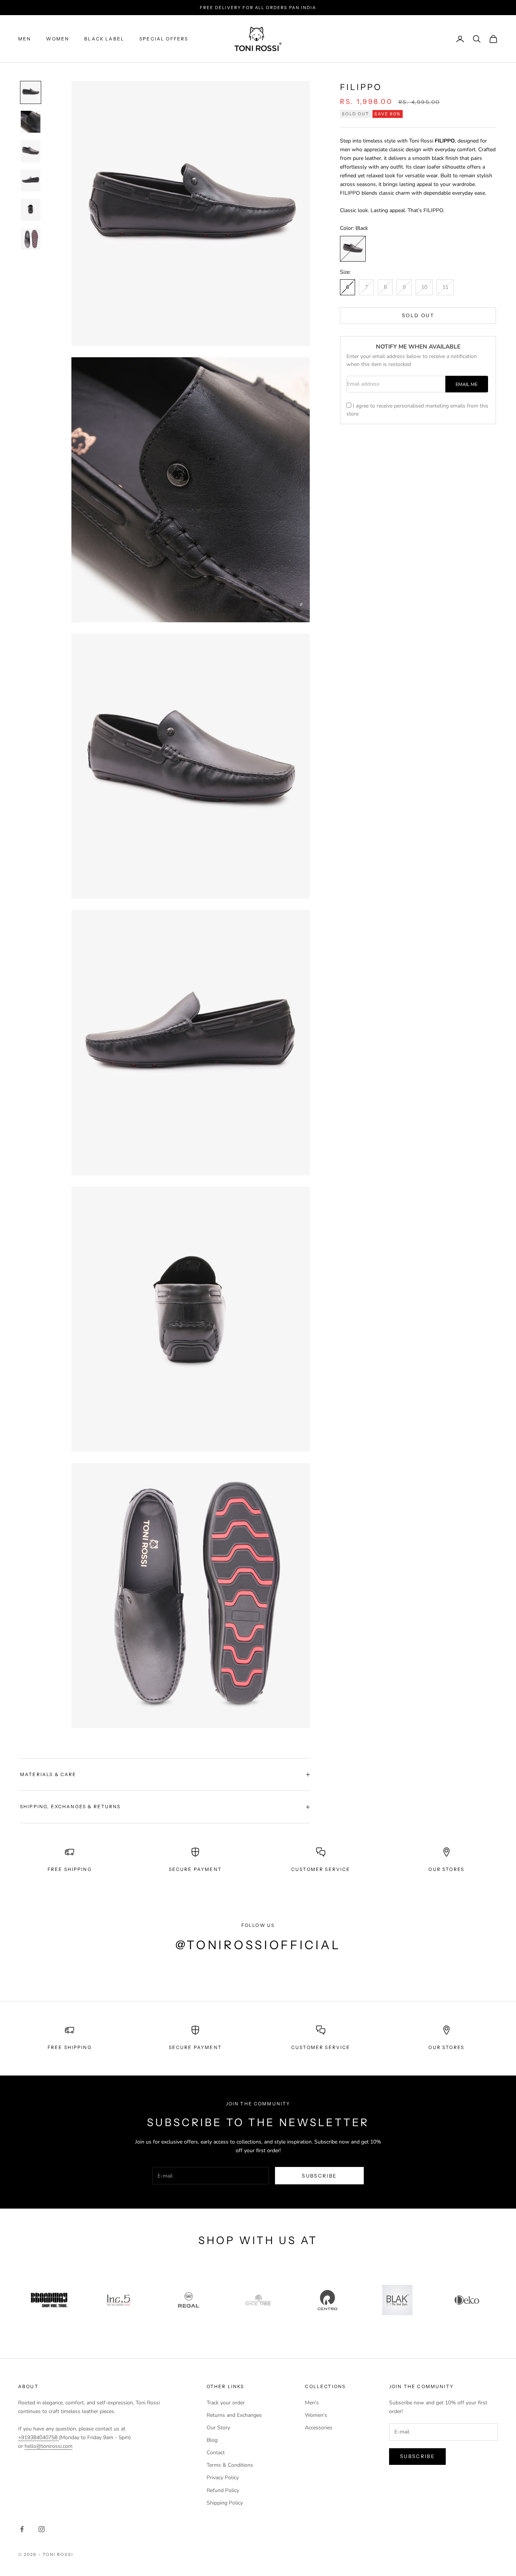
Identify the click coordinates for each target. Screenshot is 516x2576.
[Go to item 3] (31, 151)
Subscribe (319, 2176)
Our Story (218, 2428)
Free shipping (70, 2047)
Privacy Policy (223, 2478)
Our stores (446, 2047)
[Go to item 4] (31, 181)
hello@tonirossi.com (49, 2446)
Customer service (321, 2047)
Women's (316, 2415)
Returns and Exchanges (234, 2415)
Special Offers (164, 39)
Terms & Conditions (230, 2465)
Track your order (226, 2403)
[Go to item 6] (31, 239)
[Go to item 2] (31, 122)
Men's (312, 2403)
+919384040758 (39, 2437)
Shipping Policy (225, 2503)
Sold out (418, 315)
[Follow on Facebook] (22, 2529)
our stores (446, 1869)
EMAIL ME (467, 384)
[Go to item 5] (31, 210)
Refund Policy (223, 2490)
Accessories (319, 2428)
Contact (216, 2453)
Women (58, 39)
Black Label (104, 39)
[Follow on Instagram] (42, 2529)
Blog (212, 2440)
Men (25, 39)
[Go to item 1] (31, 93)
